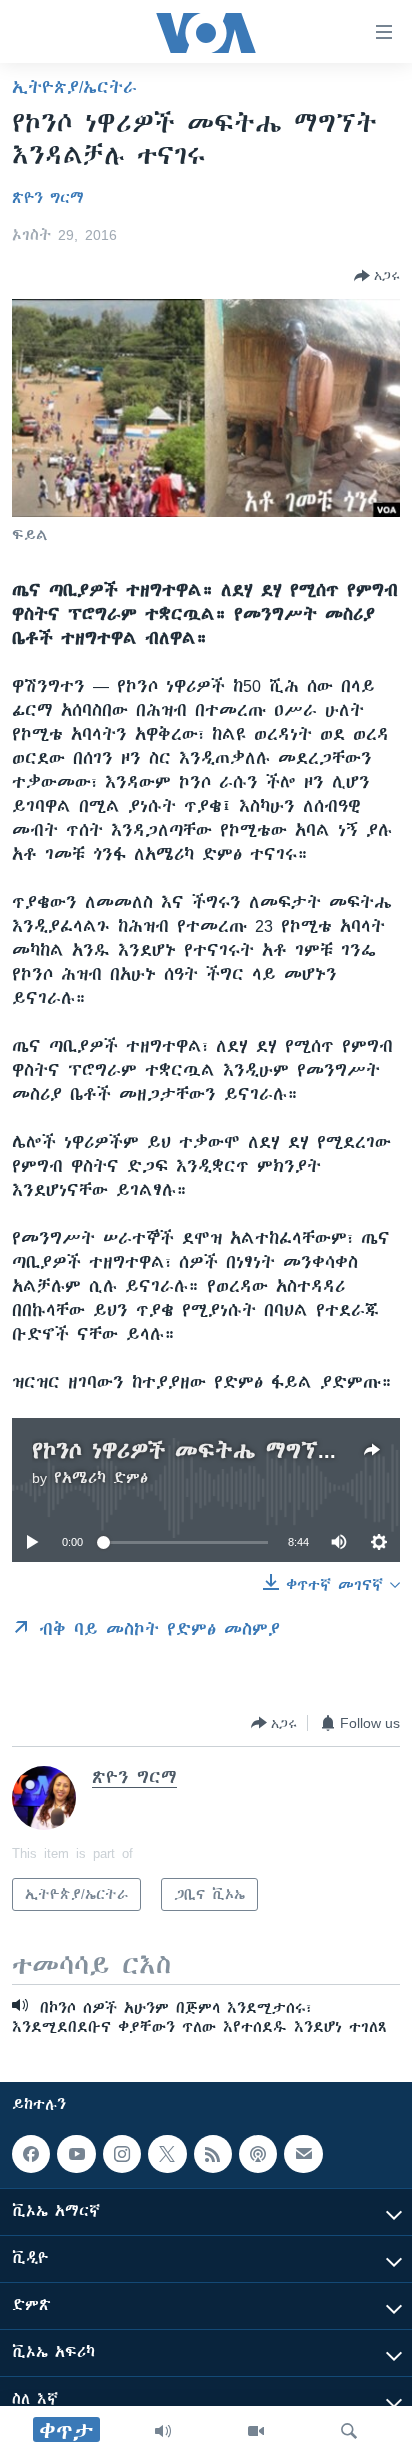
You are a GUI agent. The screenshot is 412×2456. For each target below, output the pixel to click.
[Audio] (163, 2431)
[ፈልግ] (349, 2431)
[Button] (377, 276)
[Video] (256, 2431)
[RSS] (213, 2154)
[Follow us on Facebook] (31, 2154)
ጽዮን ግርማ (48, 198)
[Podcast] (258, 2154)
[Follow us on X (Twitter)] (167, 2154)
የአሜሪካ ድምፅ (101, 1478)
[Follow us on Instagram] (122, 2154)
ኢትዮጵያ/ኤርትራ (74, 87)
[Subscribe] (303, 2154)
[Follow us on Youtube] (76, 2154)
